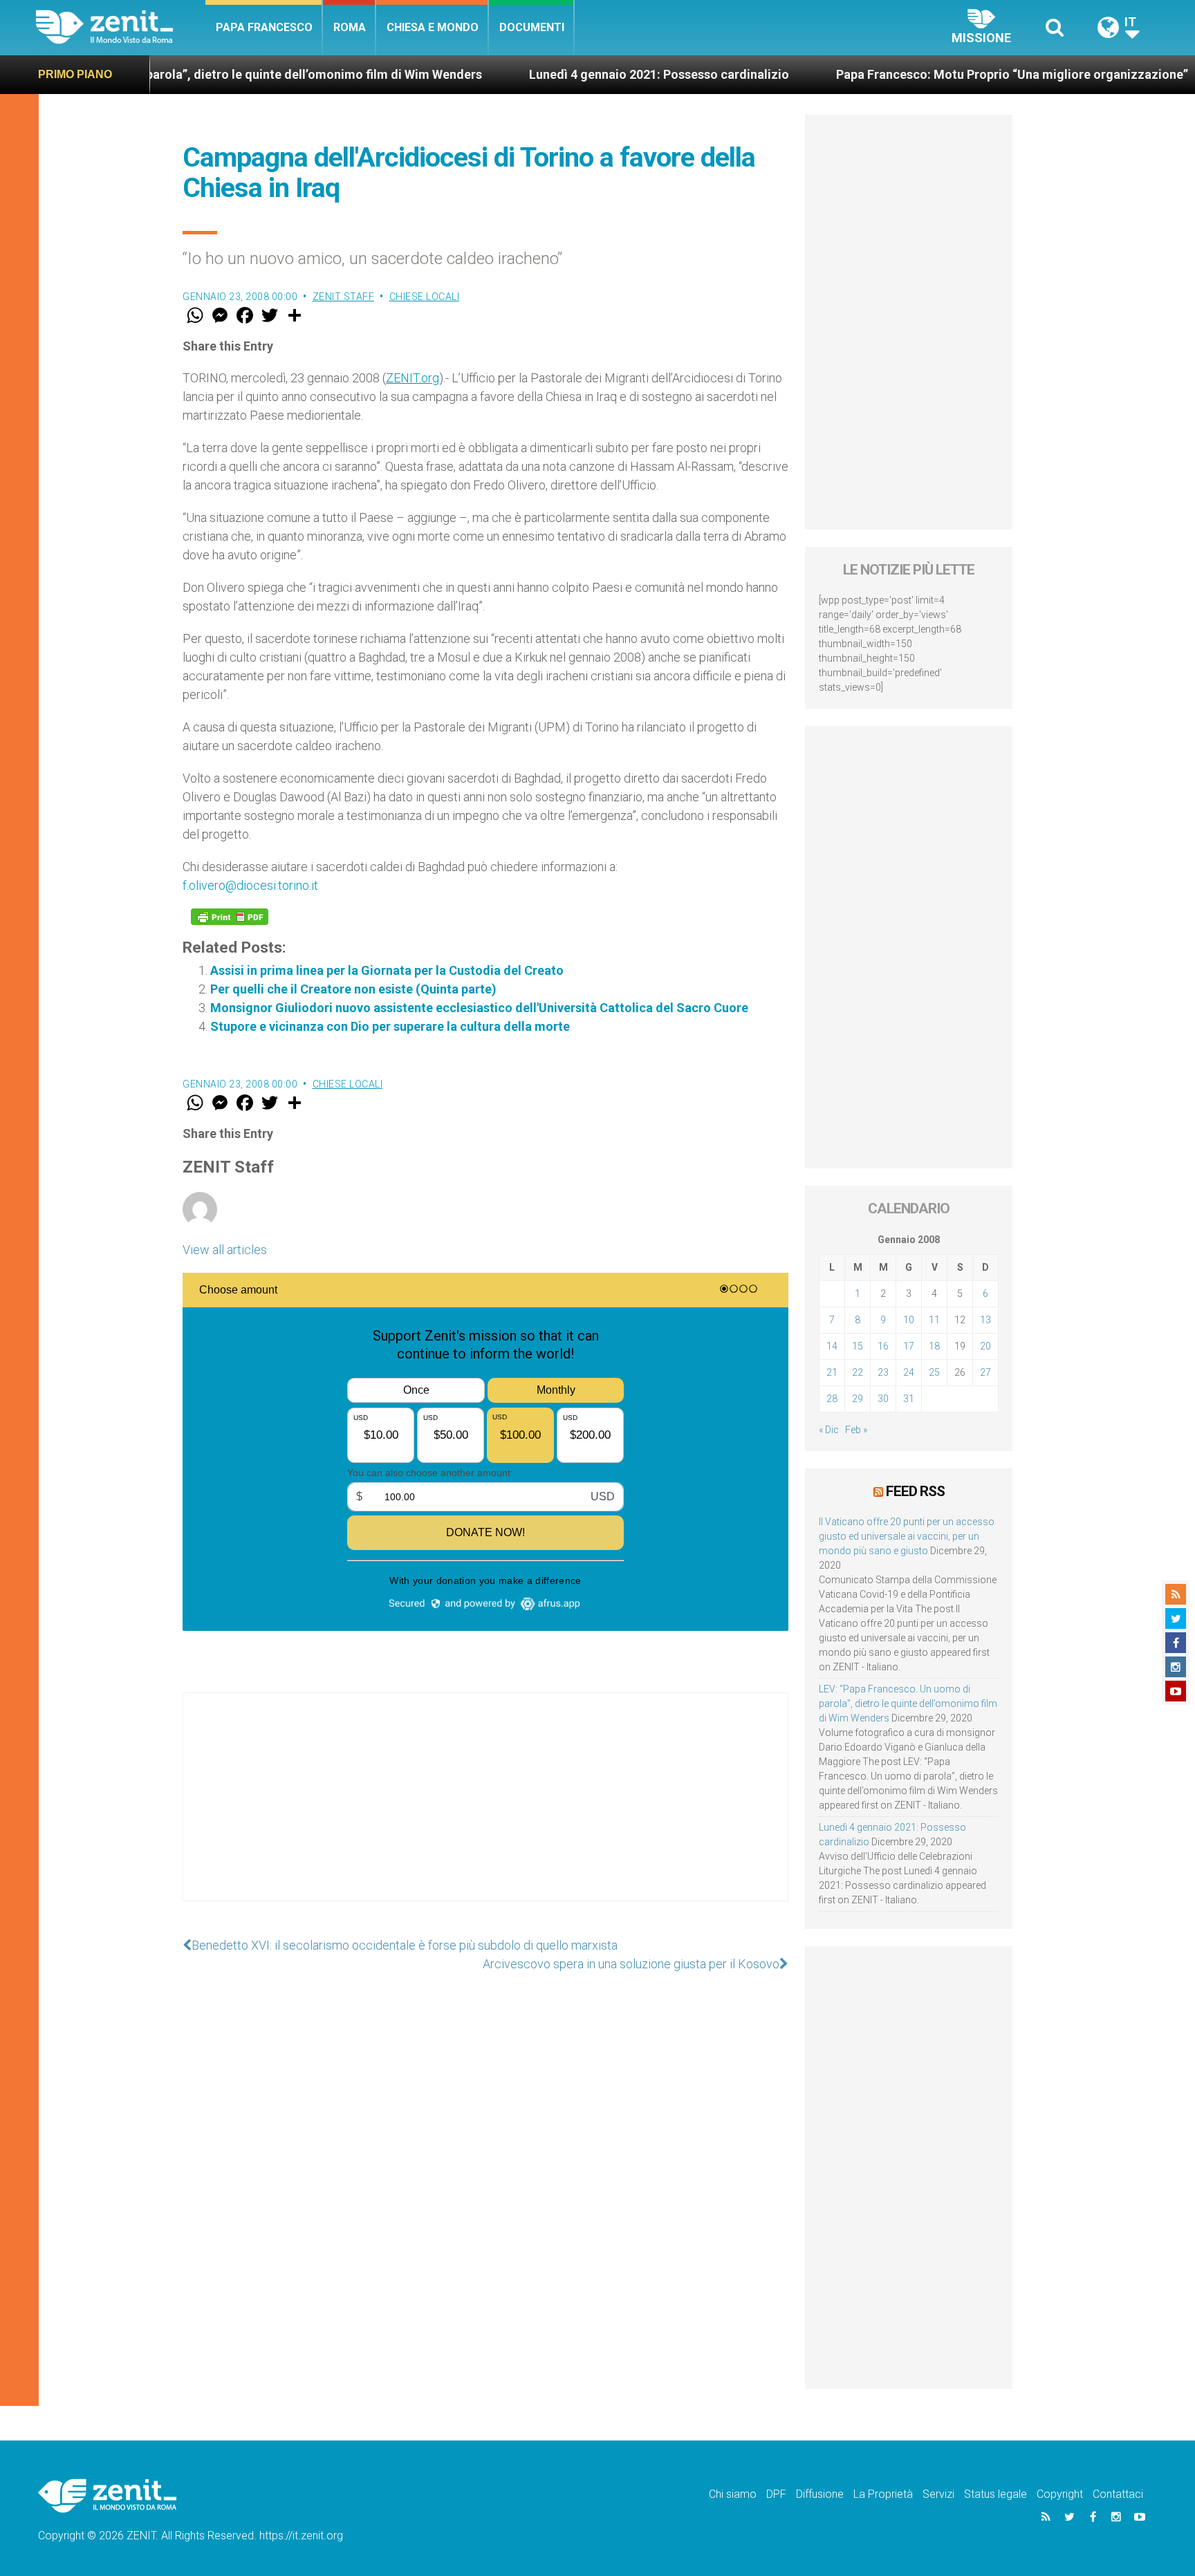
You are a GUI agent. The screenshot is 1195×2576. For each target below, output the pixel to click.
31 (909, 1399)
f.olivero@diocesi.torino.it (250, 885)
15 (858, 1346)
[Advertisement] (485, 1811)
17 (909, 1346)
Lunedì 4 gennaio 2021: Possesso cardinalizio (504, 74)
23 (883, 1372)
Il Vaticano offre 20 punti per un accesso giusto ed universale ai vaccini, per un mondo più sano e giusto (907, 1536)
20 (985, 1346)
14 (832, 1346)
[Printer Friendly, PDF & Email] (230, 917)
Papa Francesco (264, 27)
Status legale (995, 2494)
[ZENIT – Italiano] (121, 27)
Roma (350, 27)
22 (858, 1372)
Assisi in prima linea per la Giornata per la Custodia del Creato (387, 970)
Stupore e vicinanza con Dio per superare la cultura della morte (390, 1026)
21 (832, 1372)
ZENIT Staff (344, 297)
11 (934, 1320)
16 (883, 1346)
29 (858, 1399)
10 (909, 1320)
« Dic (829, 1430)
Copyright (1060, 2494)
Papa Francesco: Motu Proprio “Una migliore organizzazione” (857, 74)
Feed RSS (915, 1491)
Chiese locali (425, 297)
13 (985, 1320)
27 (985, 1372)
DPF (776, 2494)
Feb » (856, 1430)
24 (909, 1372)
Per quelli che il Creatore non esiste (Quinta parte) (353, 989)
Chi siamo (733, 2494)
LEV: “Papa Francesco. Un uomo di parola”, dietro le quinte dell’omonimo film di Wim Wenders (908, 1704)
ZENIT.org (413, 378)
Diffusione (820, 2494)
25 (934, 1372)
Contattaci (1118, 2494)
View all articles (225, 1250)
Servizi (938, 2494)
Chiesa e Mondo (433, 27)
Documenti (532, 27)
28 (832, 1399)
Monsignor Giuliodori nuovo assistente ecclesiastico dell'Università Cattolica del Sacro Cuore (479, 1008)
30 (883, 1399)
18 (934, 1346)
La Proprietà (883, 2494)
